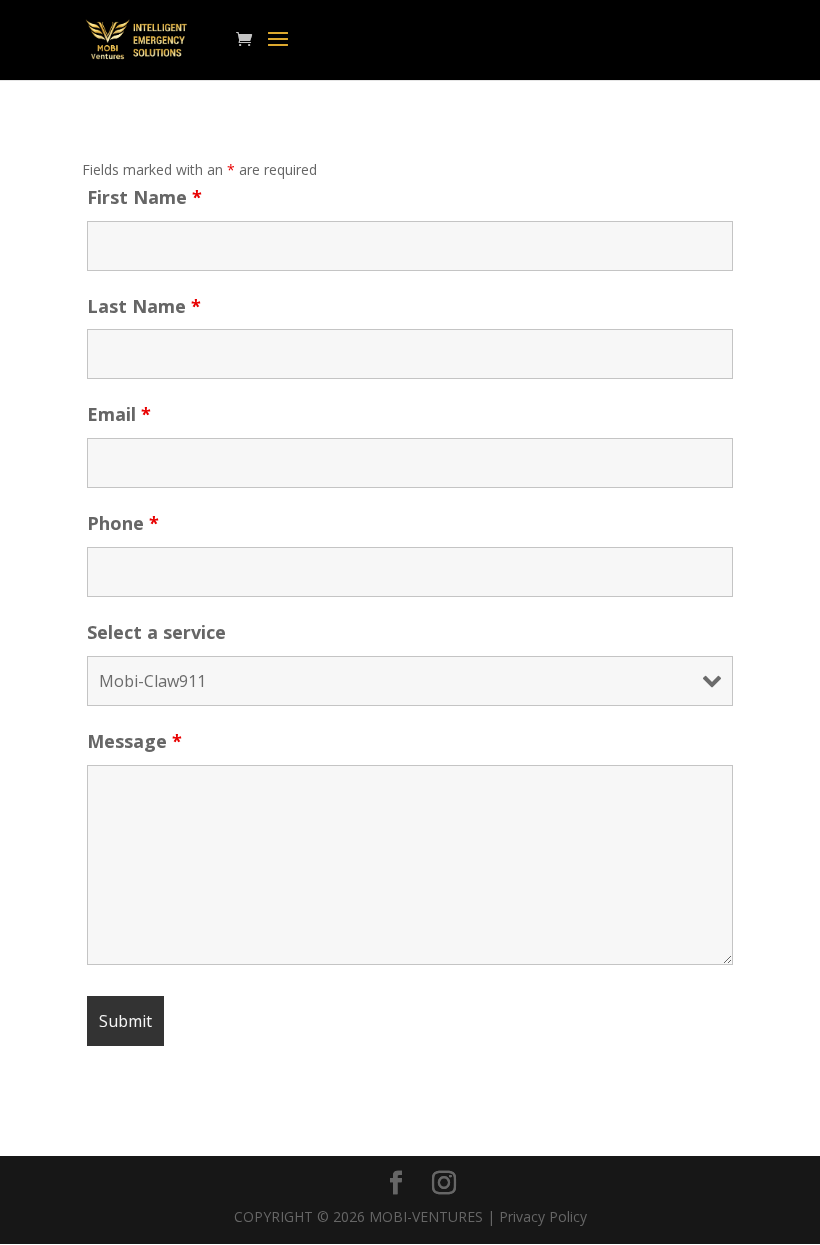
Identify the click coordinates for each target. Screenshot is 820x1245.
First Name (144, 197)
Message (134, 741)
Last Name (144, 306)
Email (119, 414)
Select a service (156, 632)
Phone (123, 523)
